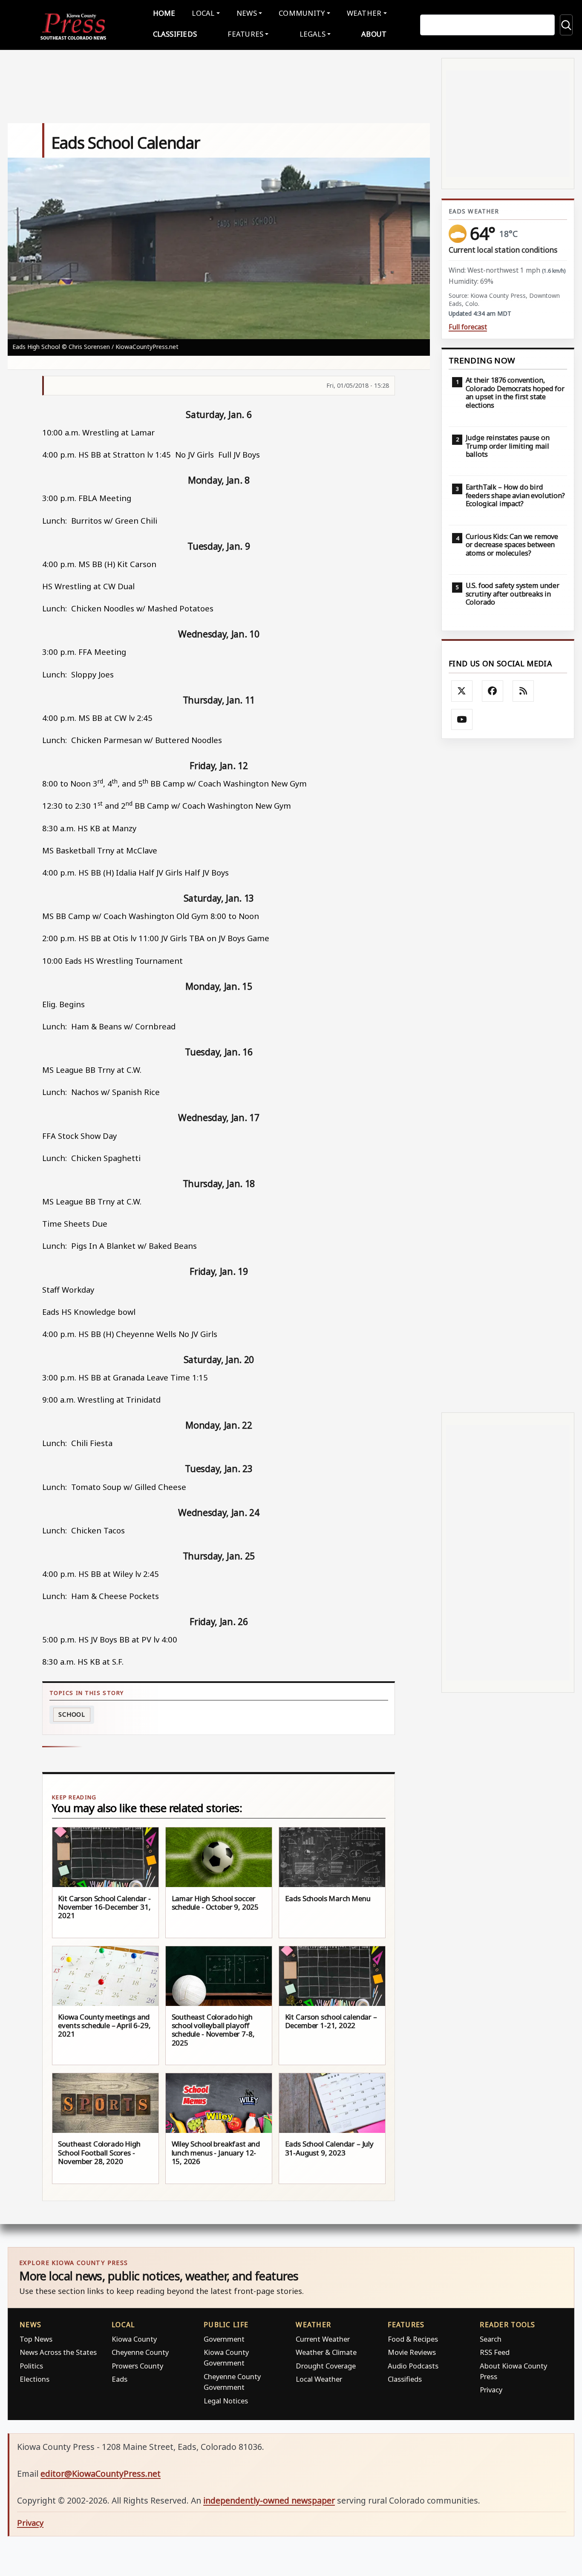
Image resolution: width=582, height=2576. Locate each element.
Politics (31, 2366)
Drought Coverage (326, 2366)
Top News (36, 2339)
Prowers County (137, 2366)
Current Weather (323, 2339)
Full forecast (468, 327)
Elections (35, 2379)
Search (491, 2339)
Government (224, 2339)
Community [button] (302, 13)
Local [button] (203, 13)
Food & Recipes (413, 2339)
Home (164, 13)
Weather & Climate (326, 2352)
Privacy (491, 2390)
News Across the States (58, 2352)
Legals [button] (313, 34)
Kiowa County (134, 2339)
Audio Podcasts (413, 2366)
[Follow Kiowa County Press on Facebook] (493, 691)
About (374, 34)
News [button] (247, 13)
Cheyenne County (140, 2352)
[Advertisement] (508, 1075)
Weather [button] (364, 13)
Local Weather (319, 2379)
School (72, 1714)
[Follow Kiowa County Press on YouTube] (462, 720)
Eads (120, 2379)
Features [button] (245, 34)
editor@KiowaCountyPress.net (101, 2474)
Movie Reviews (412, 2352)
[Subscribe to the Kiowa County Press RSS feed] (523, 691)
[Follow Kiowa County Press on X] (462, 691)
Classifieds (175, 34)
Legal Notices (226, 2401)
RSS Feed (495, 2352)
